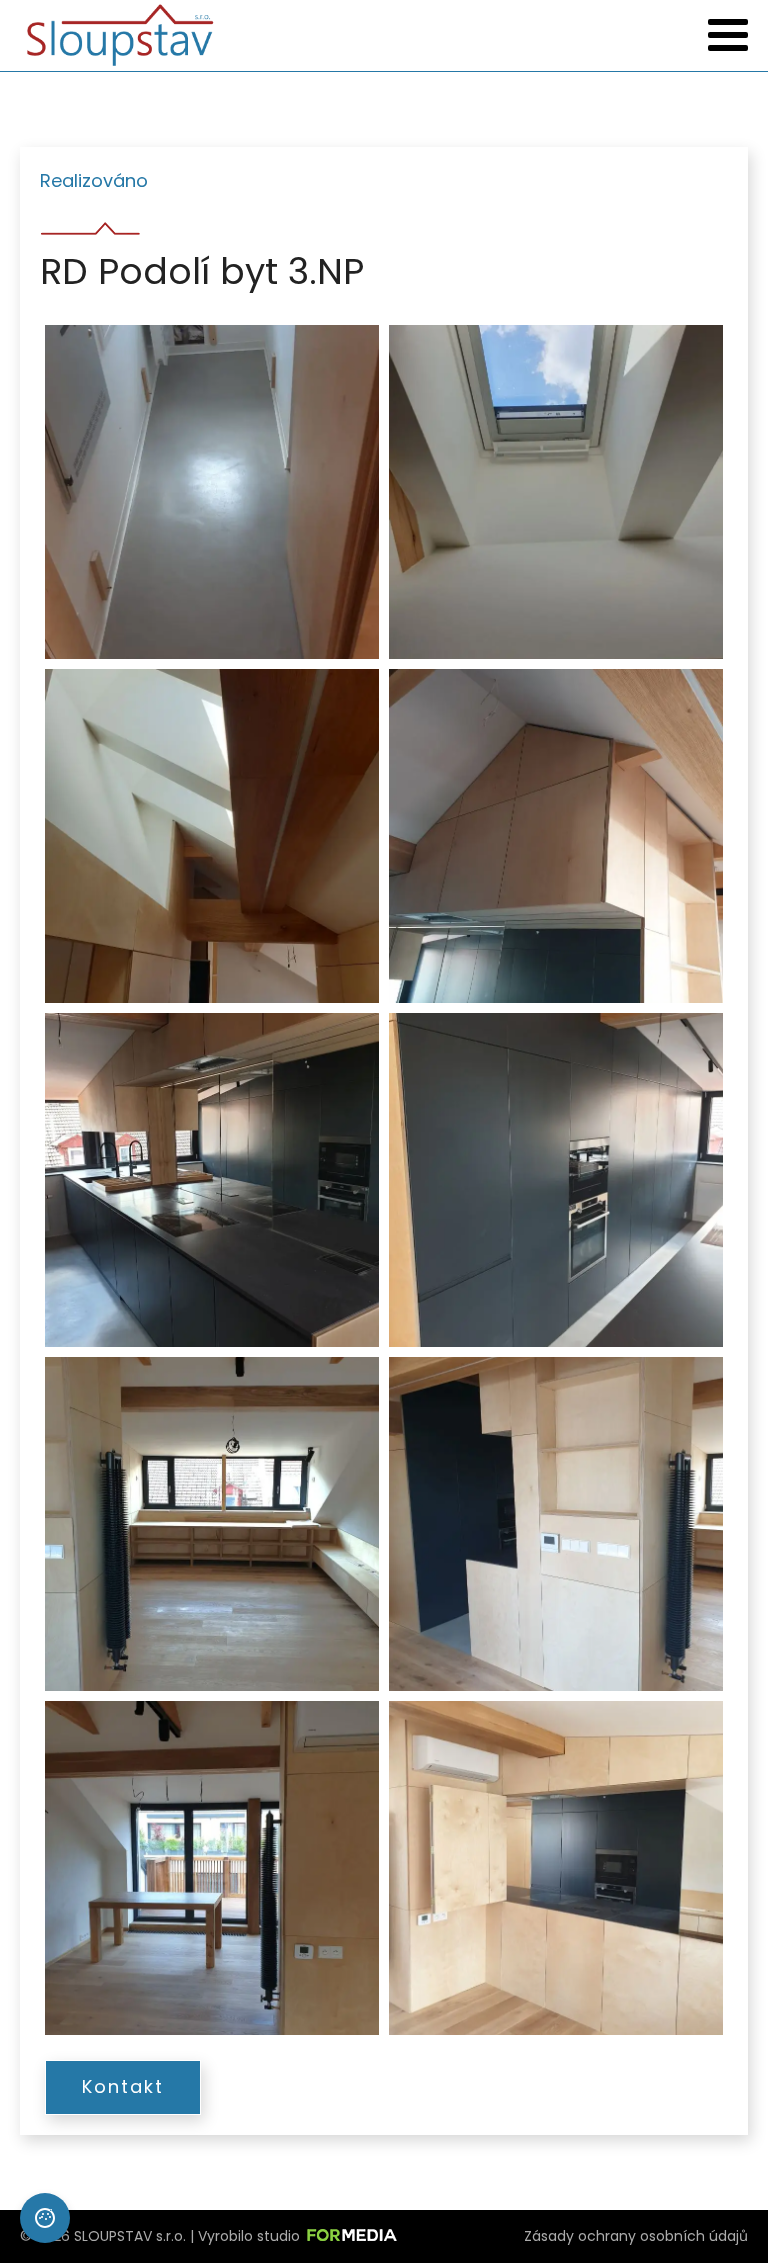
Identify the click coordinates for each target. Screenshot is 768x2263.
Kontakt (123, 2086)
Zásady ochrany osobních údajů (636, 2236)
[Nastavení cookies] (45, 2218)
